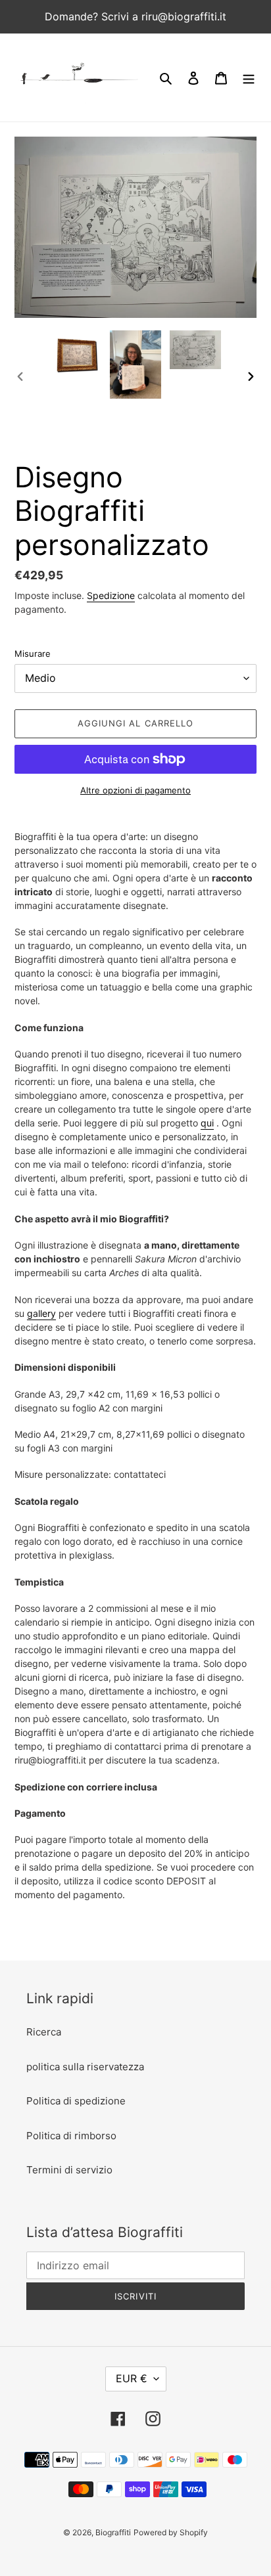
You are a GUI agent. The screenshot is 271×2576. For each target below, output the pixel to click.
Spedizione (111, 595)
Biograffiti (113, 2532)
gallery (41, 1313)
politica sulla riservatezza (85, 2067)
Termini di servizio (69, 2170)
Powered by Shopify (171, 2532)
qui (207, 1123)
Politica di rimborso (71, 2136)
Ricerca (44, 2032)
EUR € (132, 2378)
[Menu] (249, 78)
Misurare (33, 654)
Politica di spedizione (76, 2101)
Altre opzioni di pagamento (135, 790)
